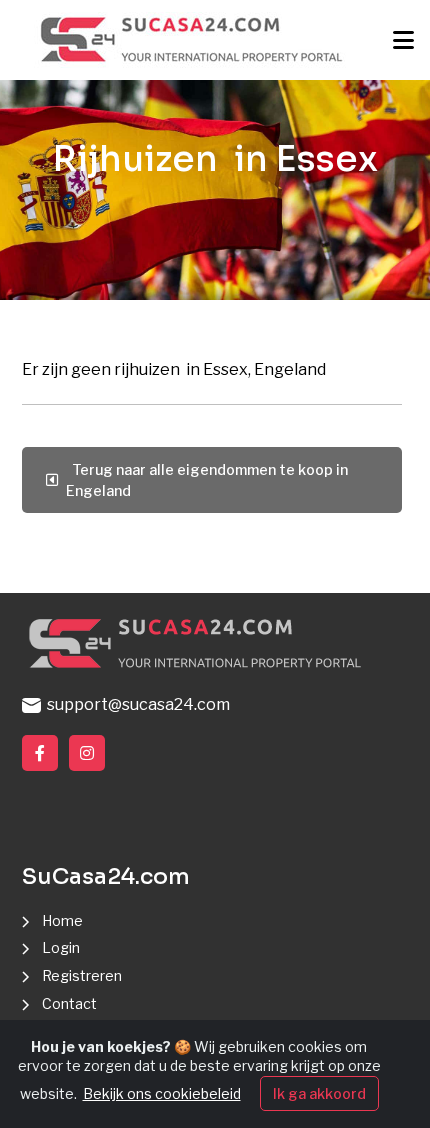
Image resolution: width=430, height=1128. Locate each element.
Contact (69, 1003)
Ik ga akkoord (319, 1093)
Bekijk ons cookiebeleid (162, 1093)
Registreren (82, 975)
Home (62, 920)
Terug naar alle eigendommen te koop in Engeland (207, 480)
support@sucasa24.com (135, 704)
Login (61, 947)
